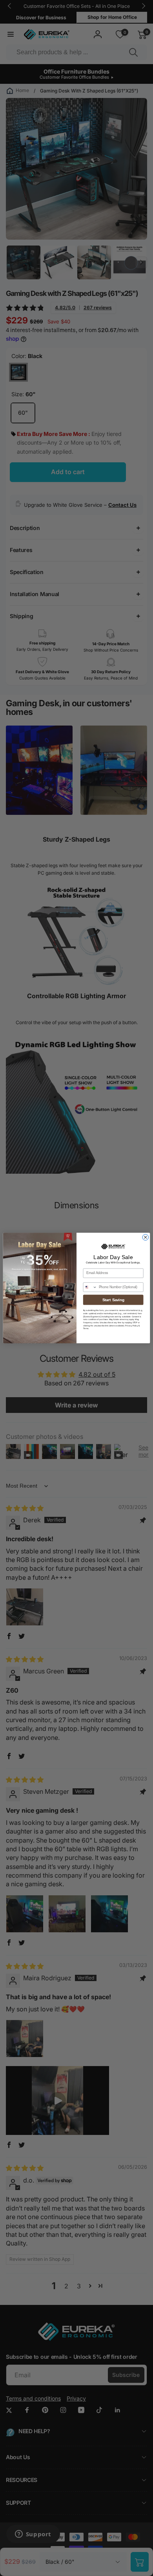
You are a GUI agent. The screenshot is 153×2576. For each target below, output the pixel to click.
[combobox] (90, 1287)
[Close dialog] (145, 1237)
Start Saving (113, 1300)
